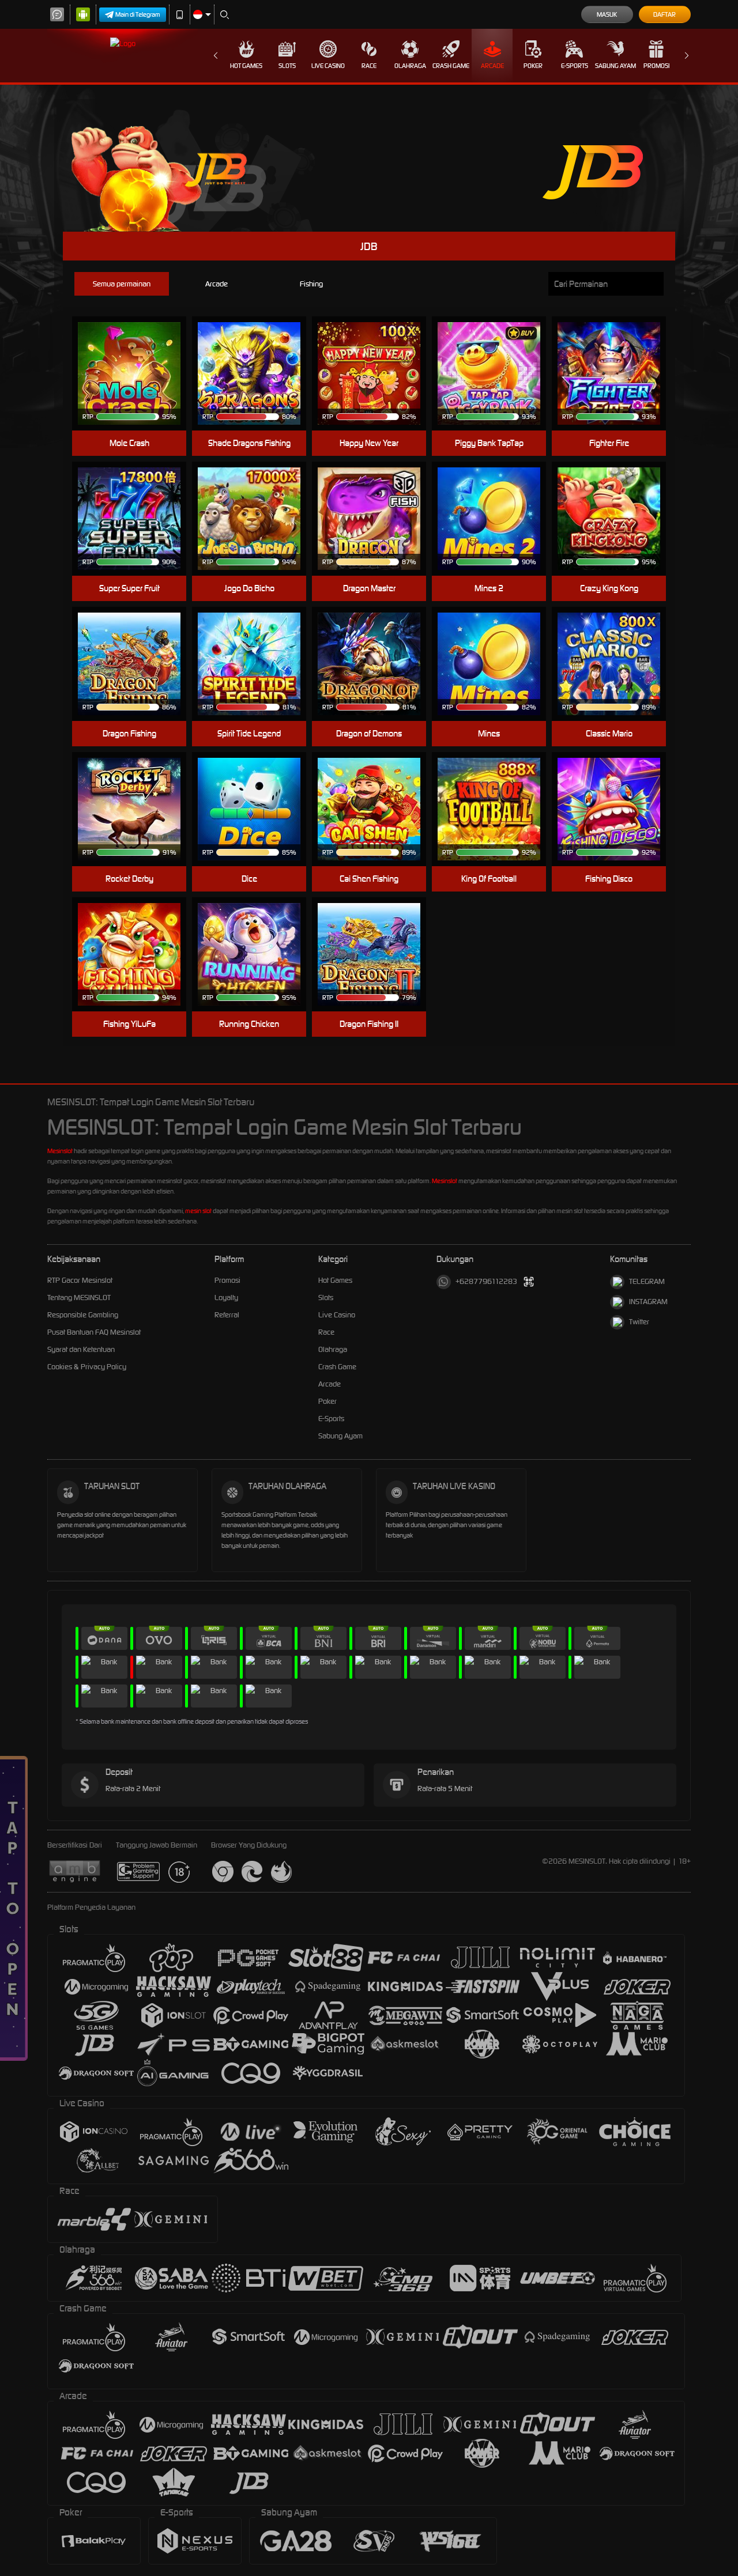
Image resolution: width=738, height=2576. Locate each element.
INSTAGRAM (648, 1302)
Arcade (492, 66)
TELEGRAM (647, 1281)
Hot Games (246, 66)
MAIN (136, 374)
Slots (287, 66)
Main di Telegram (138, 14)
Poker (533, 66)
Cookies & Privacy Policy (87, 1367)
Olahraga (410, 66)
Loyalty (226, 1298)
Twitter (639, 1322)
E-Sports (575, 66)
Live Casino (328, 66)
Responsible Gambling (83, 1315)
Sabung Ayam (615, 66)
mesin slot (198, 1211)
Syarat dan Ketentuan (81, 1349)
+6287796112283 (486, 1281)
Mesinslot (60, 1151)
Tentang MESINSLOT (79, 1298)
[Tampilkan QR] (529, 1282)
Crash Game (451, 66)
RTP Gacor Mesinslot (80, 1280)
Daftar (664, 14)
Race (369, 66)
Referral (227, 1315)
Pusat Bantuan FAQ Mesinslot (94, 1332)
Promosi (656, 66)
